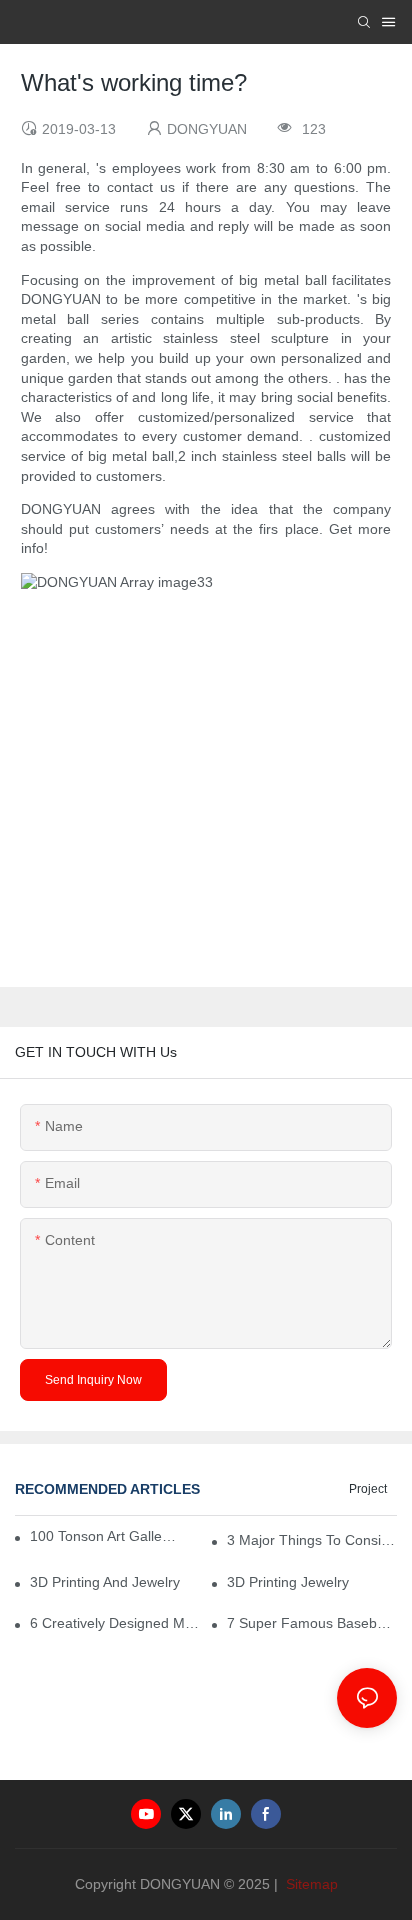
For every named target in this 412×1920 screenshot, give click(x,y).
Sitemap (310, 1884)
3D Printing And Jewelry (105, 1582)
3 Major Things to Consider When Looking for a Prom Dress (312, 1540)
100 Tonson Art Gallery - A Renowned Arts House (103, 1536)
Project (368, 1489)
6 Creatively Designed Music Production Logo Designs (115, 1623)
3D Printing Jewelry (288, 1582)
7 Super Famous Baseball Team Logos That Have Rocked (312, 1623)
